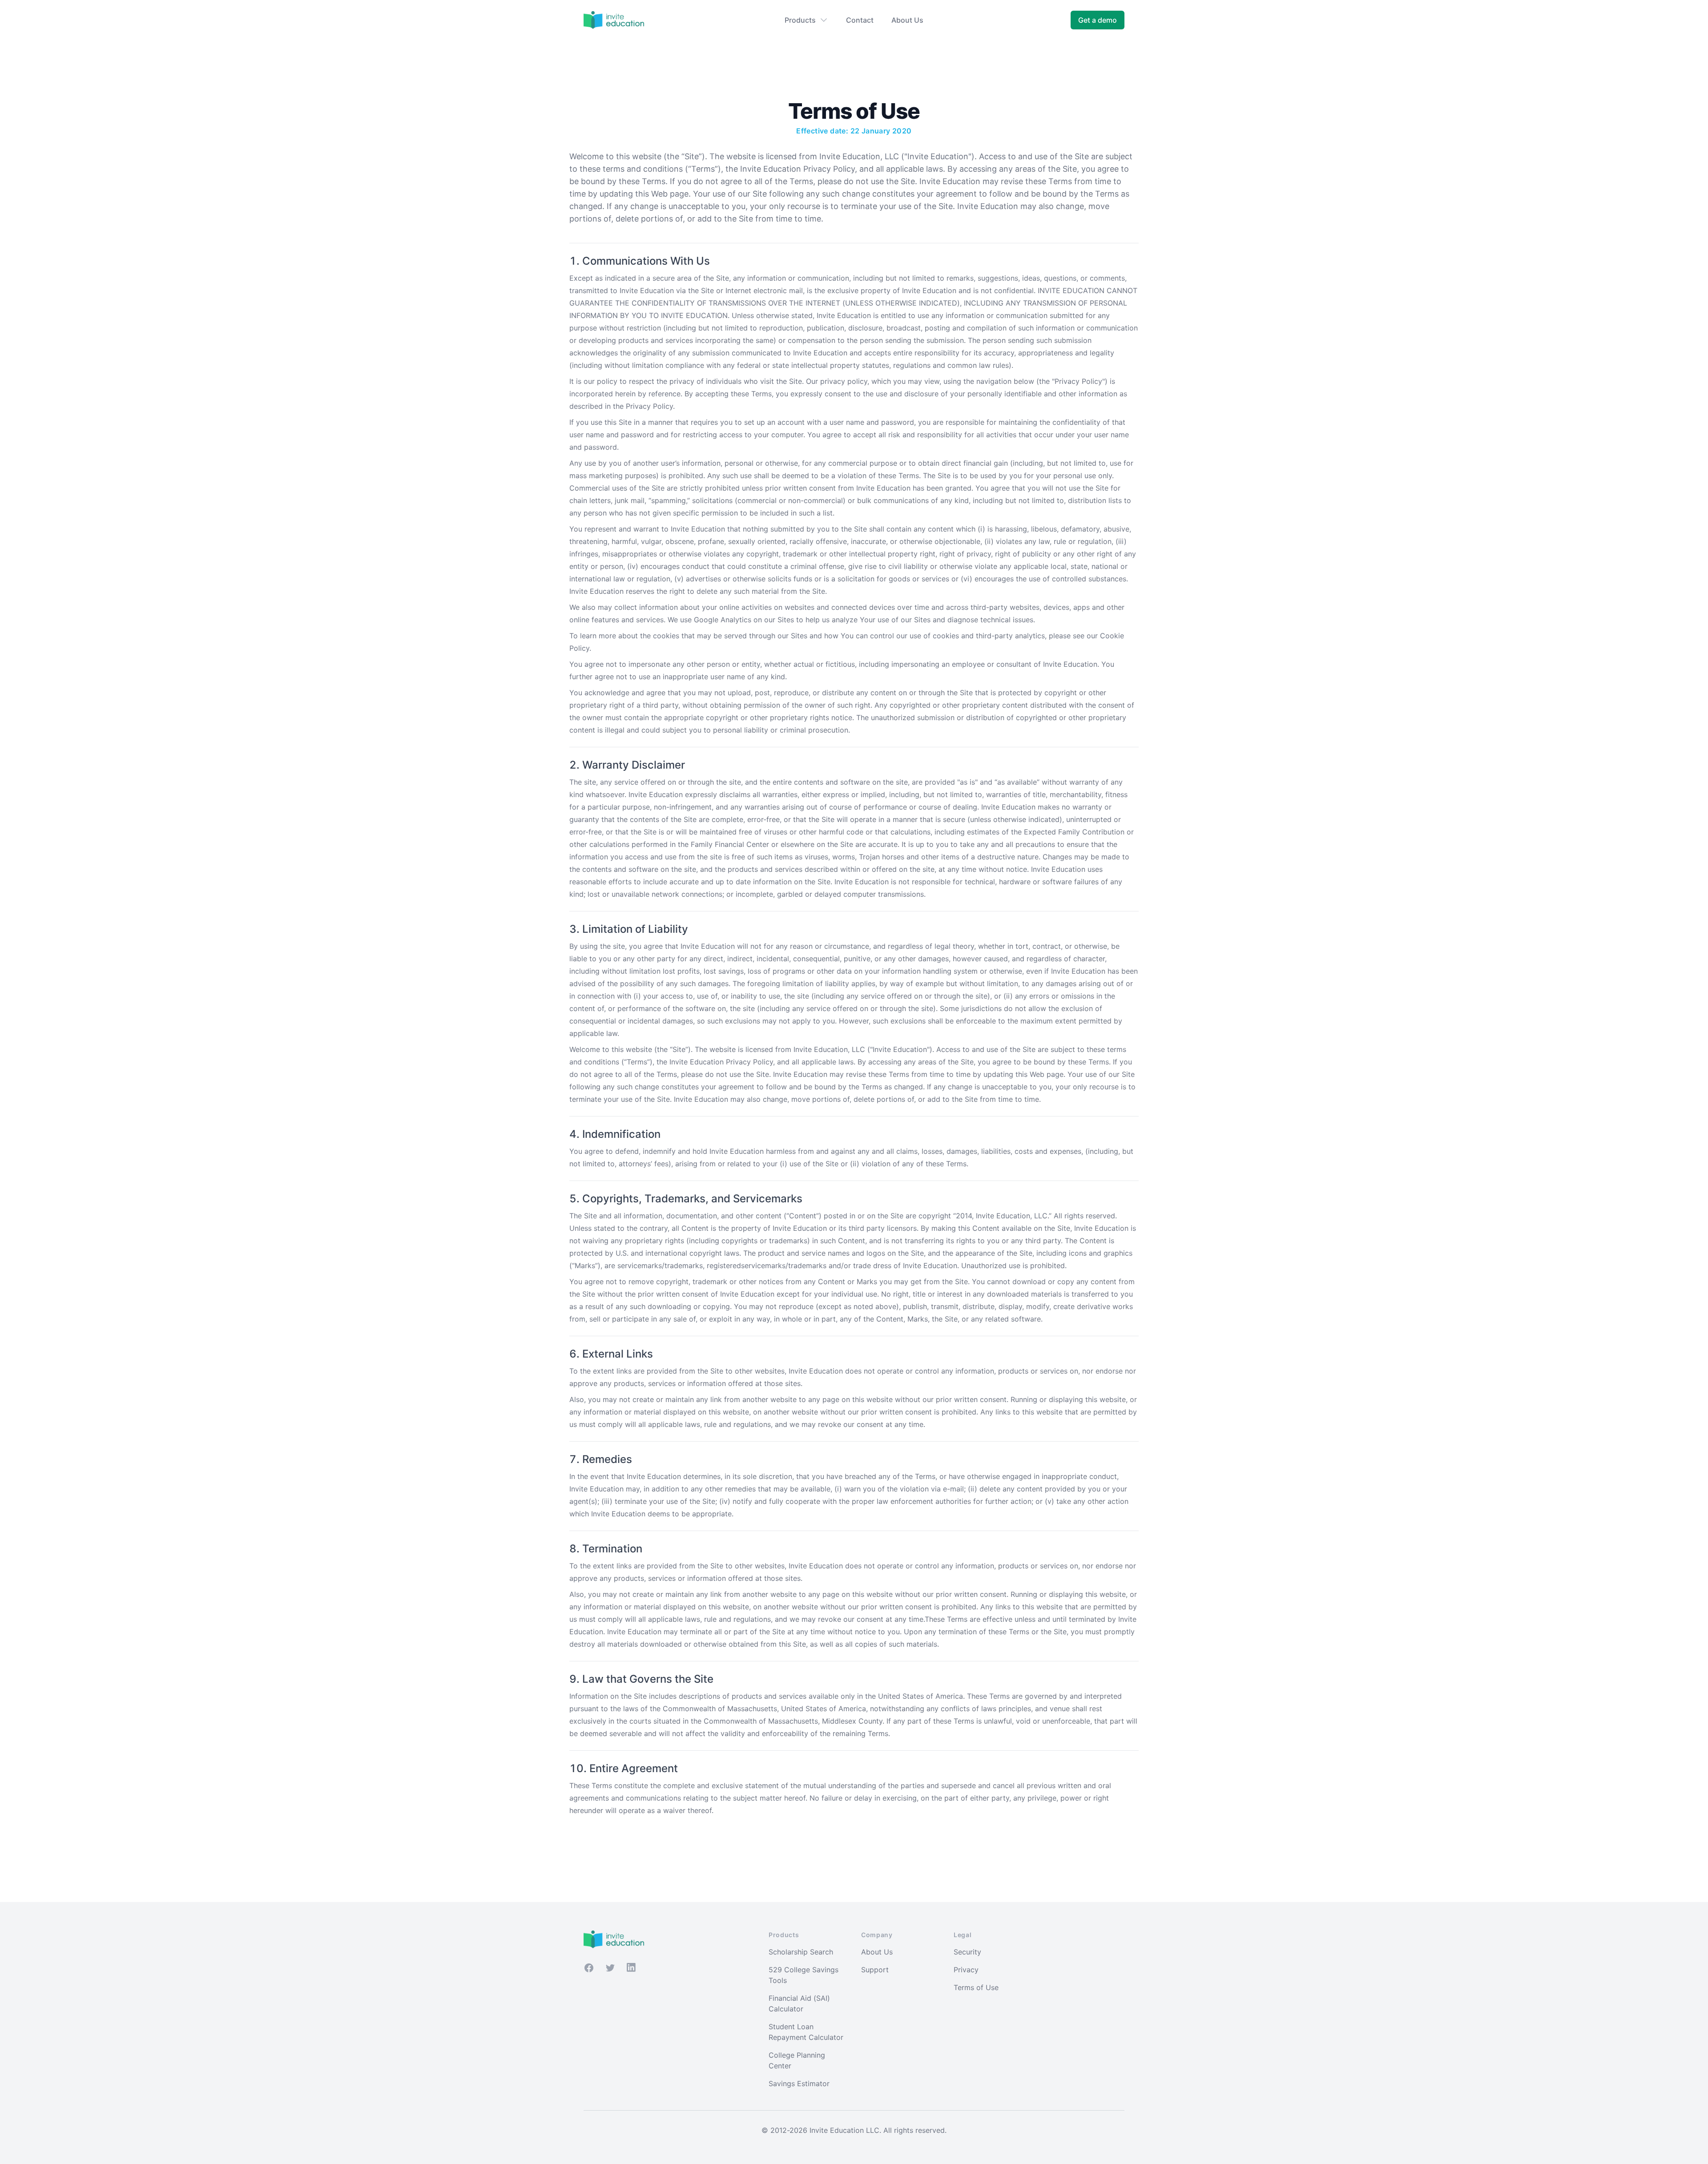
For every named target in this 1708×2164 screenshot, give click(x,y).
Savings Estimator (799, 2083)
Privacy (966, 1970)
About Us (907, 20)
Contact (860, 20)
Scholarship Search (801, 1952)
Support (875, 1970)
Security (967, 1952)
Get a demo (1098, 20)
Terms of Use (976, 1987)
